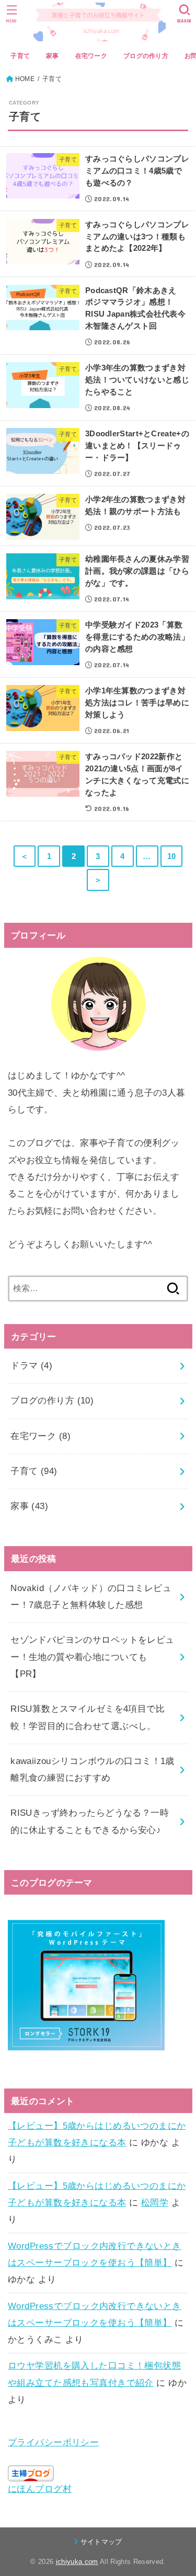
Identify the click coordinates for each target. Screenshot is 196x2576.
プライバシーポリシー (53, 2442)
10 (172, 856)
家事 (53, 56)
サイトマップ (101, 2542)
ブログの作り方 (146, 56)
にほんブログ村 (40, 2489)
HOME (25, 79)
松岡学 (155, 2203)
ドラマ (31, 1366)
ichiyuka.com (77, 2562)
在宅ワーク (91, 56)
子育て (20, 56)
